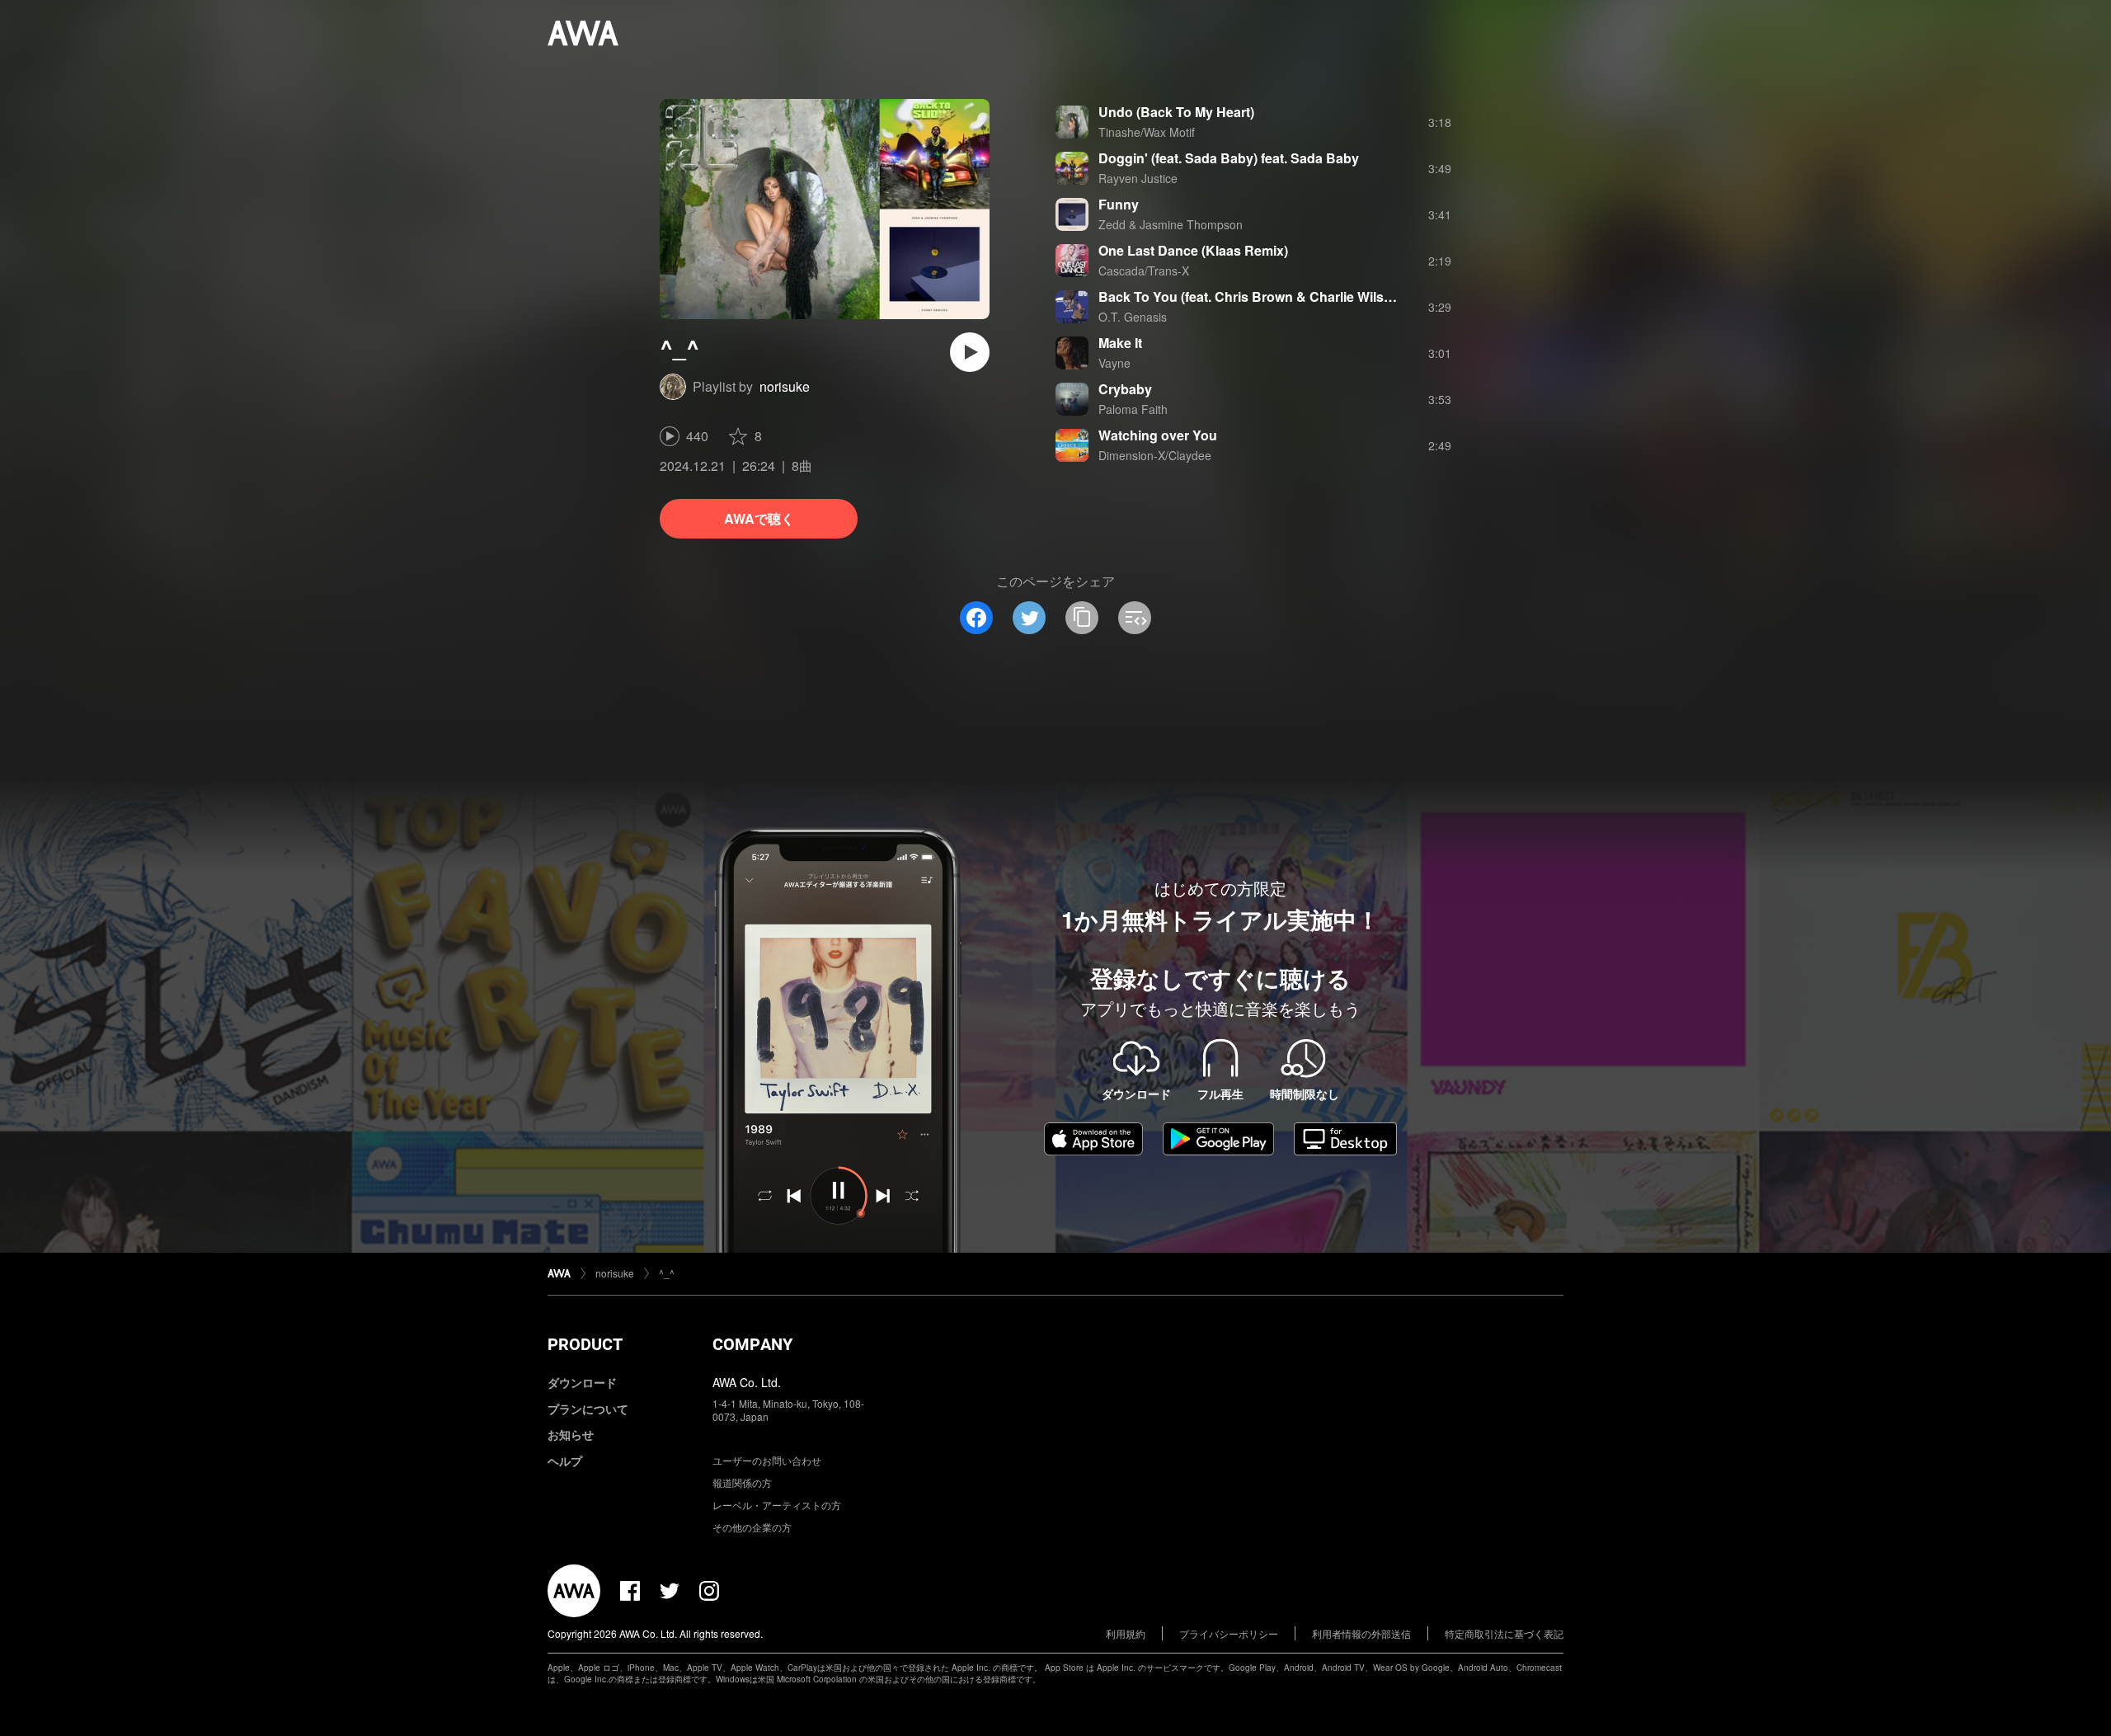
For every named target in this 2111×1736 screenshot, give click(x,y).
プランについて (588, 1409)
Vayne (1114, 363)
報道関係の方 (742, 1482)
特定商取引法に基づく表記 (1504, 1633)
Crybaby (1125, 389)
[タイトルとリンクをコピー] (1082, 618)
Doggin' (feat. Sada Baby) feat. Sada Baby (1229, 158)
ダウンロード (582, 1382)
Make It (1120, 343)
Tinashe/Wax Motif (1147, 132)
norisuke (785, 386)
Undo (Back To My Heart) (1176, 112)
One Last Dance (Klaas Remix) (1193, 250)
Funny (1119, 204)
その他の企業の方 (752, 1527)
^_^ (667, 1273)
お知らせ (571, 1434)
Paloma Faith (1133, 409)
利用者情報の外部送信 (1361, 1633)
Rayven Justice (1138, 178)
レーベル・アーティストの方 (777, 1505)
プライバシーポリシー (1229, 1633)
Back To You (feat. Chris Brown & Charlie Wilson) (1251, 296)
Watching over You (1158, 435)
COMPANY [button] (752, 1344)
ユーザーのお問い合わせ (767, 1460)
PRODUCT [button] (585, 1344)
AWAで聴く (759, 518)
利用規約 (1126, 1633)
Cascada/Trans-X (1144, 271)
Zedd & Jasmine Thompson (1171, 224)
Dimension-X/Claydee (1155, 455)
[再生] (970, 352)
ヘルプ (565, 1461)
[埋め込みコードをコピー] (1135, 618)
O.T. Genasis (1133, 317)
